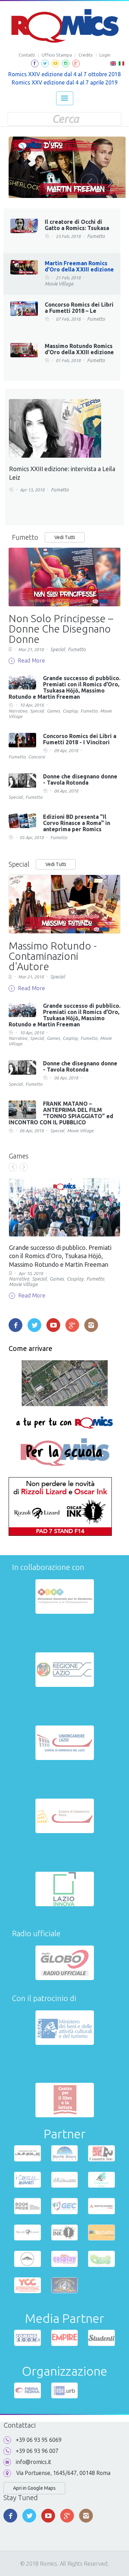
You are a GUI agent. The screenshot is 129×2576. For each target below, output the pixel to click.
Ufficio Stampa (57, 55)
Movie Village (59, 284)
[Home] (64, 26)
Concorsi (36, 757)
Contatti (27, 55)
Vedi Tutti (65, 537)
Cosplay (70, 711)
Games (53, 711)
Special (58, 649)
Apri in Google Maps (34, 2488)
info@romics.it (34, 2462)
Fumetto (96, 236)
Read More (31, 660)
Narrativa (18, 711)
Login (105, 55)
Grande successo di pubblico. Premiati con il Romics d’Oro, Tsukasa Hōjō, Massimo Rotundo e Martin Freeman (60, 1256)
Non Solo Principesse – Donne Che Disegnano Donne (61, 629)
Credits (86, 55)
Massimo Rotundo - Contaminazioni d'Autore (53, 956)
